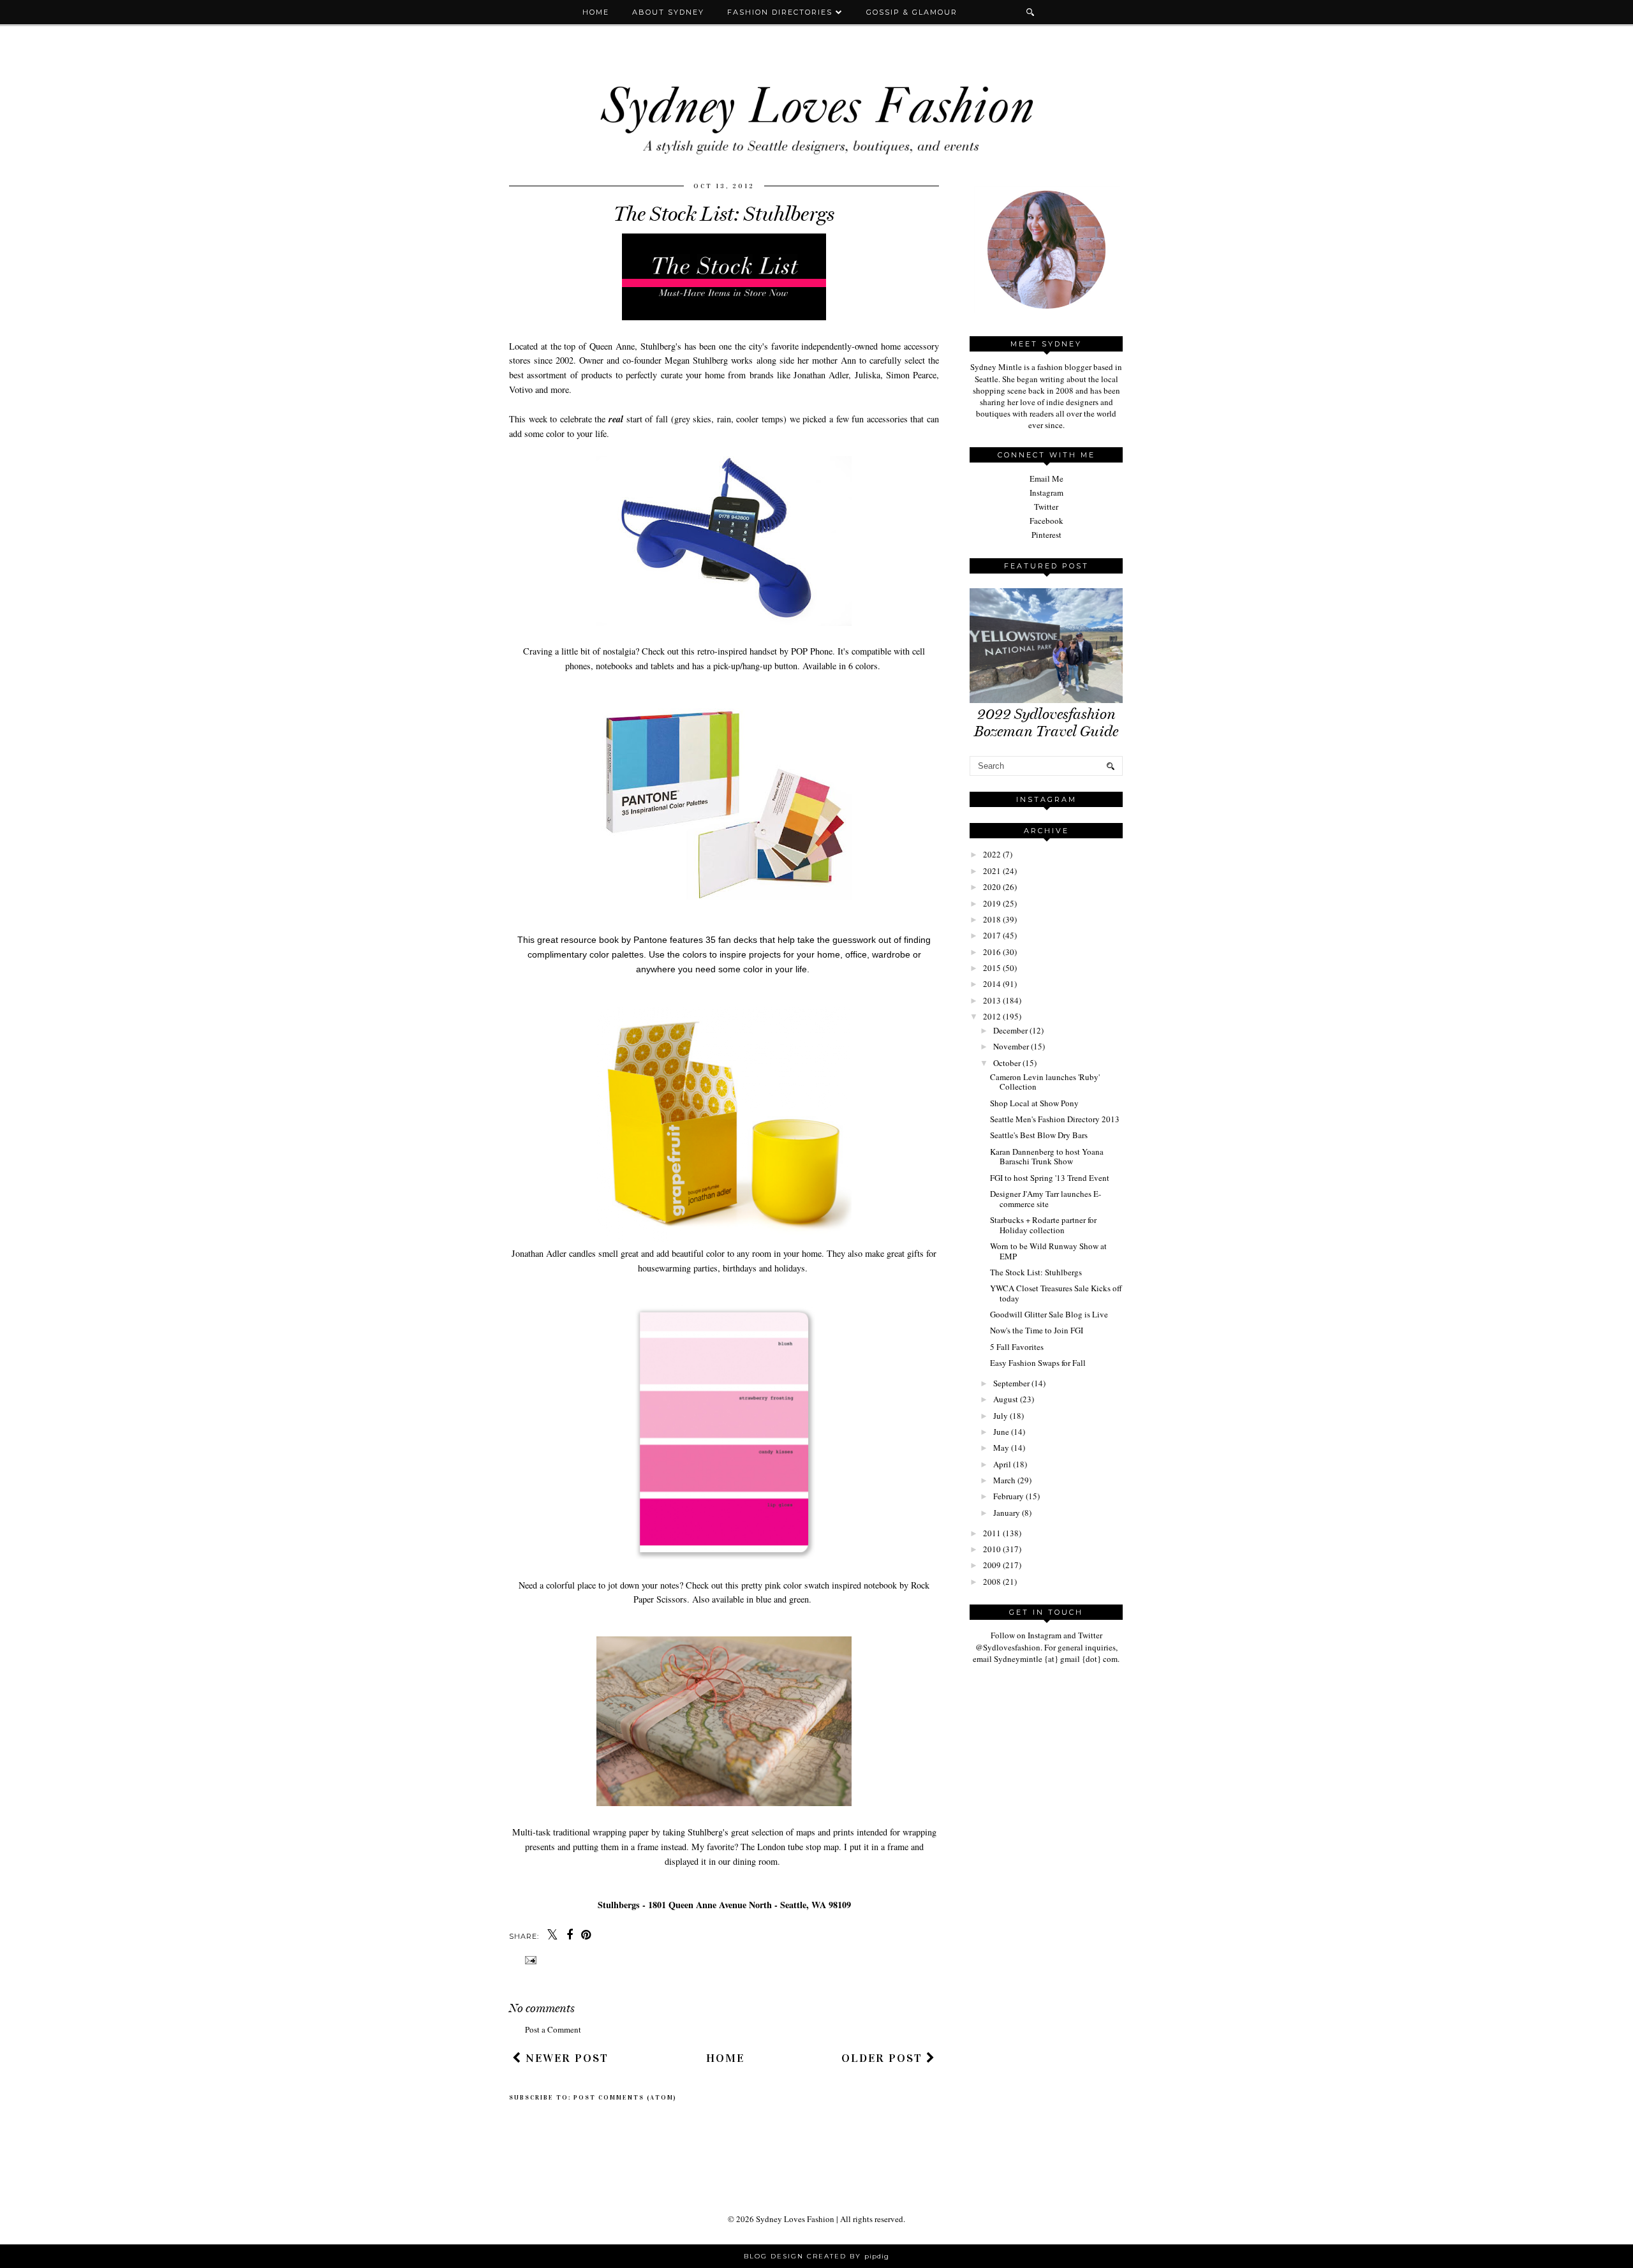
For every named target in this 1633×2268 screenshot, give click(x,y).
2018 (992, 919)
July (1001, 1416)
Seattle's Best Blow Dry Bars (1039, 1135)
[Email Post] (529, 1960)
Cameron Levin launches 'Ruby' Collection (1045, 1082)
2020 (992, 887)
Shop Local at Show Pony (1034, 1103)
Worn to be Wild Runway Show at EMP (1048, 1251)
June (1001, 1432)
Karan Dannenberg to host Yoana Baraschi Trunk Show (1047, 1157)
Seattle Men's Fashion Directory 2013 (1055, 1119)
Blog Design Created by (816, 2256)
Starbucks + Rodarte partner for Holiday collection (1043, 1225)
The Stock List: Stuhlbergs (1036, 1272)
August (1006, 1399)
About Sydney (668, 12)
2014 (992, 984)
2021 (992, 871)
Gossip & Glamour (912, 12)
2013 (992, 1000)
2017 (992, 935)
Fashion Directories (781, 12)
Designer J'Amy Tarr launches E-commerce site (1046, 1199)
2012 (992, 1016)
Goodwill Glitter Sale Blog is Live (1049, 1314)
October (1007, 1063)
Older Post (884, 2058)
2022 (992, 854)
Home (596, 12)
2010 (992, 1549)
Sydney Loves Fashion (795, 2219)
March (1004, 1480)
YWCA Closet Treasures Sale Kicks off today (1056, 1293)
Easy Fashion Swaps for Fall (1038, 1363)
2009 (992, 1565)
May (1001, 1448)
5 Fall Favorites (1017, 1347)
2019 (992, 903)
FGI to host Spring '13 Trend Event (1050, 1178)
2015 (992, 968)
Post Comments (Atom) (625, 2098)
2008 (992, 1582)
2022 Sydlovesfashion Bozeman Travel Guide (1046, 723)
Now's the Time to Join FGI (1037, 1330)
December (1010, 1030)
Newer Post (565, 2058)
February (1009, 1496)
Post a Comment (553, 2029)
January (1007, 1513)
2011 (992, 1533)
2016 (992, 952)
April (1002, 1464)
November (1011, 1046)
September (1011, 1383)
